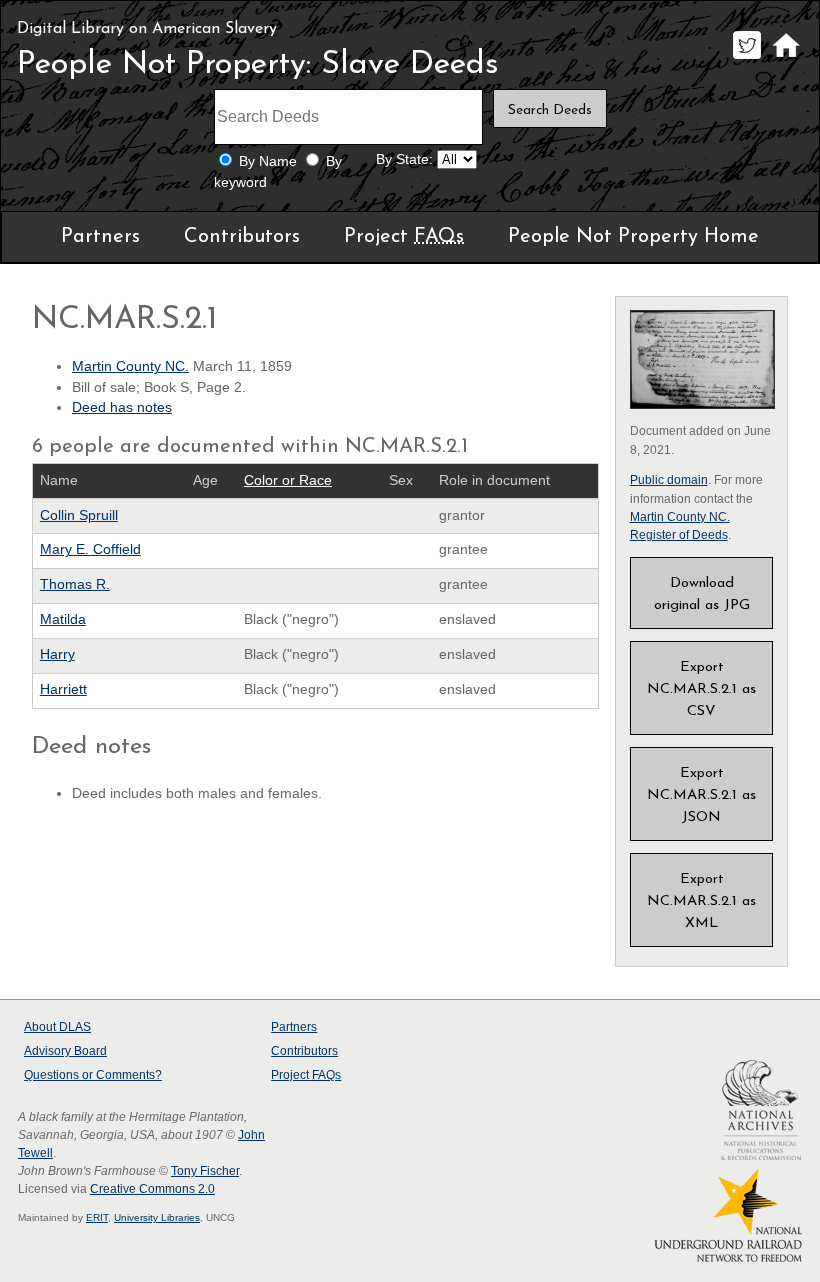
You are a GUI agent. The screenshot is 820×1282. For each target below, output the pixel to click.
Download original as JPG (702, 594)
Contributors (242, 237)
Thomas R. (75, 584)
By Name (268, 161)
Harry (57, 654)
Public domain (669, 480)
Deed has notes (122, 407)
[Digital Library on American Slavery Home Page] (785, 58)
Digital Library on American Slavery (147, 29)
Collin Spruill (79, 515)
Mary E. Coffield (90, 549)
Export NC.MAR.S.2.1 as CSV (701, 689)
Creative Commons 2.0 (152, 1189)
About (57, 1027)
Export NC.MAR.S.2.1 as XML (701, 901)
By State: (404, 159)
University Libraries (157, 1217)
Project (404, 237)
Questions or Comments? (93, 1075)
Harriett (63, 689)
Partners (100, 237)
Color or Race (288, 480)
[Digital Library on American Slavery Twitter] (746, 58)
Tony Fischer (205, 1171)
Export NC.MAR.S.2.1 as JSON (701, 795)
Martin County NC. (130, 366)
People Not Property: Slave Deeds (258, 65)
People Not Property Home (633, 237)
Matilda (63, 619)
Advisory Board (65, 1051)
